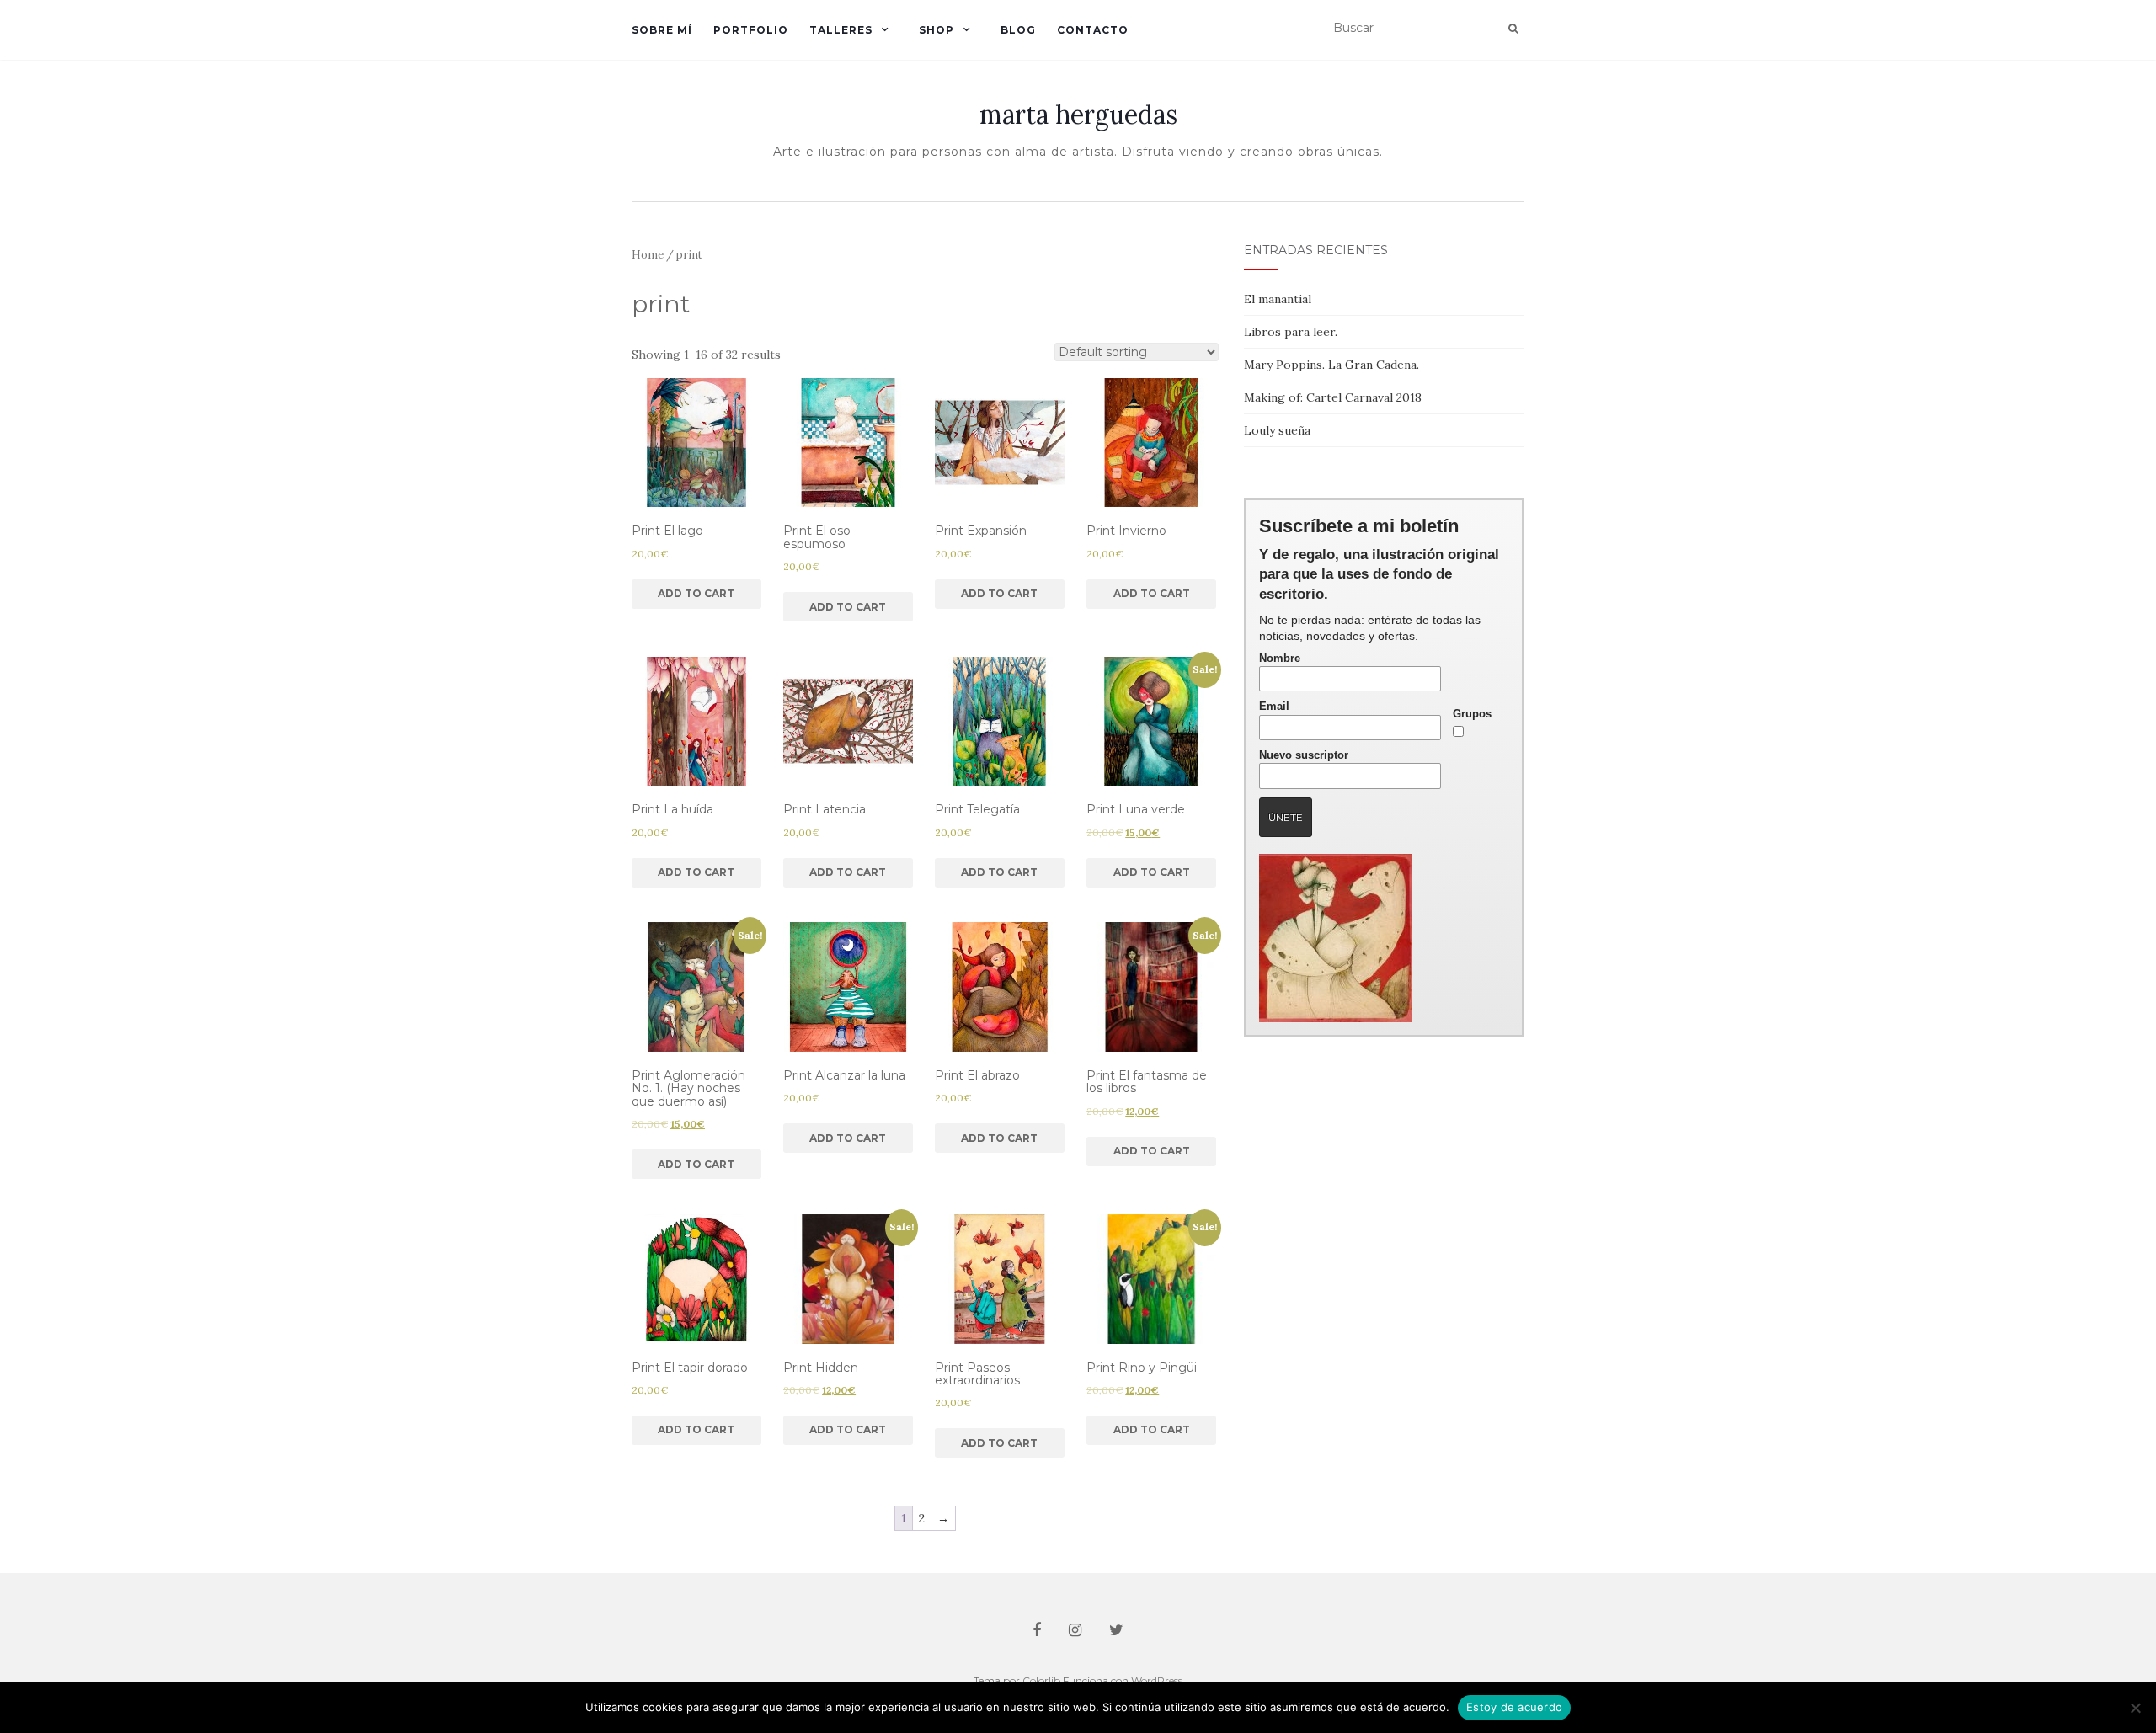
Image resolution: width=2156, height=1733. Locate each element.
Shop (937, 30)
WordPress (1157, 1680)
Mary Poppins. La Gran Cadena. (1331, 365)
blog (1018, 30)
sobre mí (662, 30)
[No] (2135, 1708)
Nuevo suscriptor (1304, 755)
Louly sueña (1277, 430)
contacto (1093, 30)
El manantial (1278, 299)
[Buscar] (1513, 29)
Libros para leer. (1291, 332)
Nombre (1280, 659)
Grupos (1472, 714)
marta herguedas (1078, 115)
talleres (841, 30)
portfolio (751, 30)
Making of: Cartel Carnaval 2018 (1333, 397)
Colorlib (1041, 1680)
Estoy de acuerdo (1514, 1707)
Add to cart (696, 593)
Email (1274, 707)
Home (648, 255)
